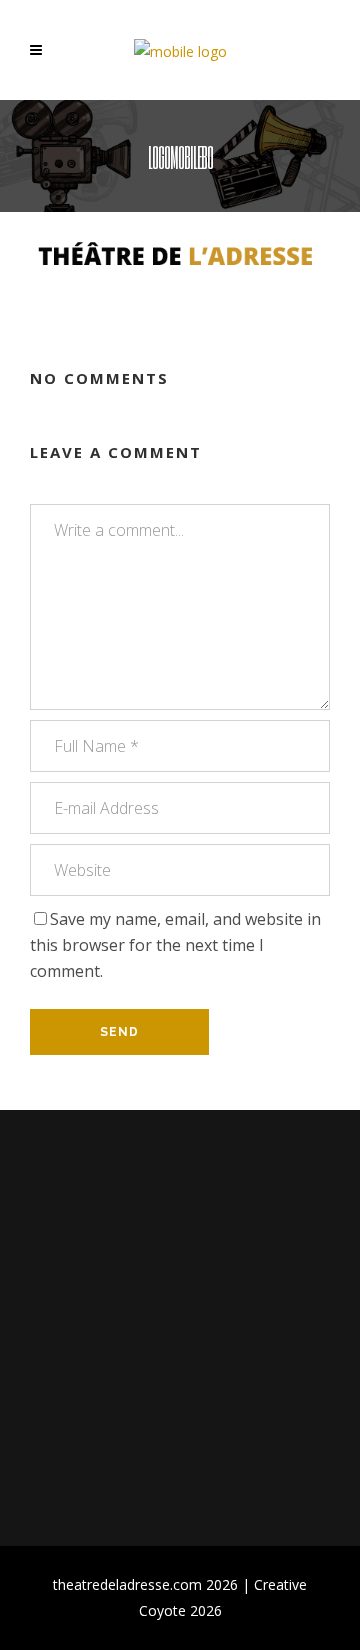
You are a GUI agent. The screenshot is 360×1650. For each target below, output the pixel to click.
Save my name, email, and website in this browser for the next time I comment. (175, 945)
